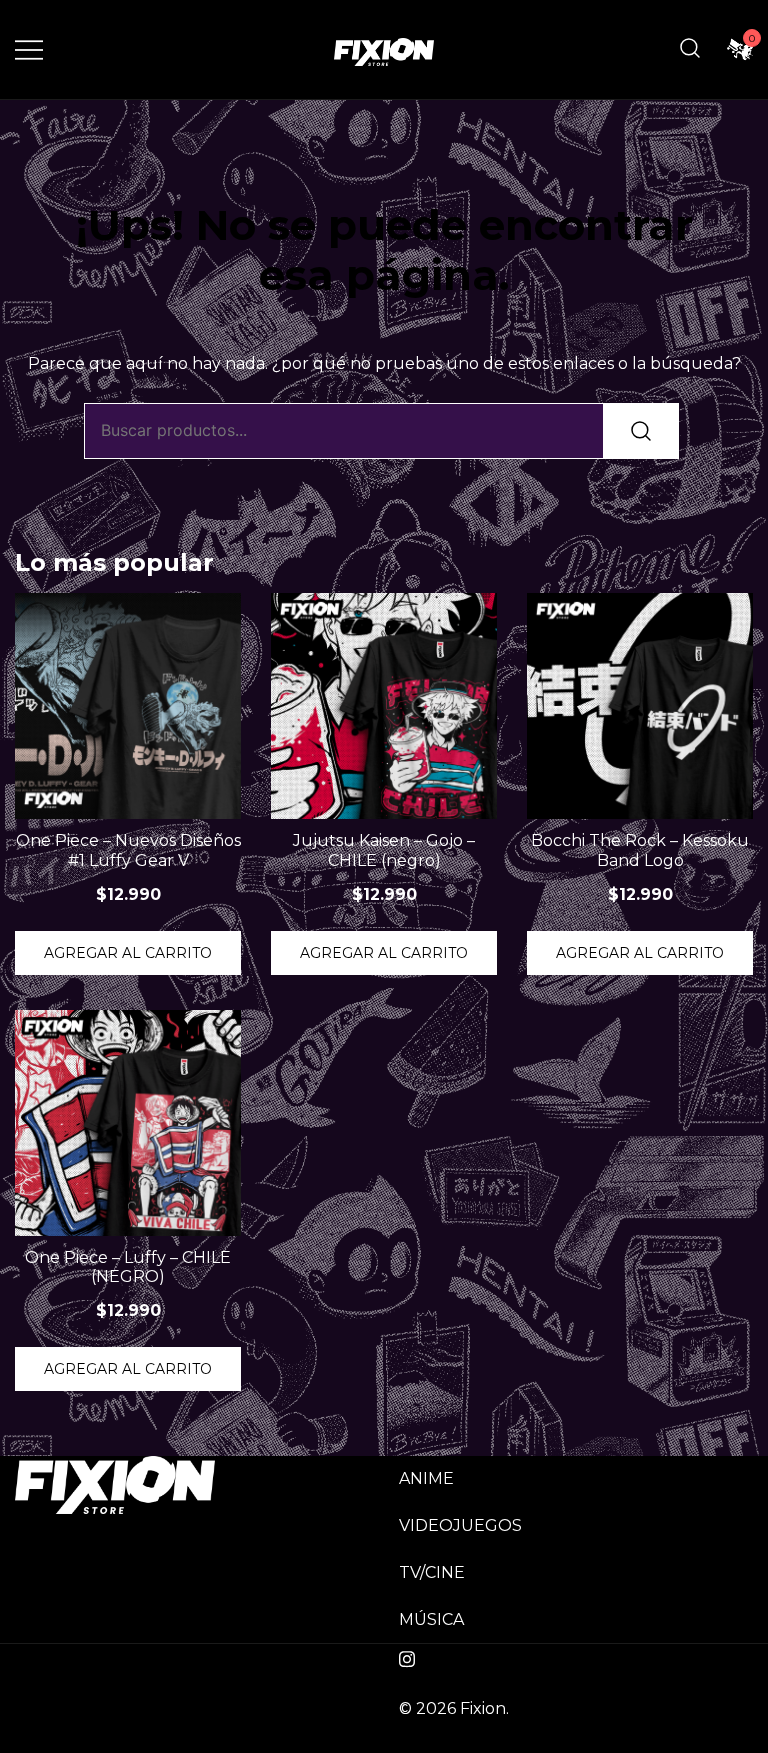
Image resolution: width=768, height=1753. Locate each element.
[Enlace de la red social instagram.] (407, 1656)
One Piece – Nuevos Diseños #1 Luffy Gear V (128, 850)
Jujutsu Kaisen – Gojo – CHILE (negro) (384, 850)
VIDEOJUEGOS (460, 1525)
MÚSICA (431, 1619)
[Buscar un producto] (690, 49)
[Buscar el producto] (641, 431)
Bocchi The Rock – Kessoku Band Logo (640, 850)
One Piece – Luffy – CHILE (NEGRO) (128, 1267)
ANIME (426, 1478)
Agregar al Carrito (128, 953)
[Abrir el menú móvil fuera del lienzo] (29, 49)
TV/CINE (432, 1572)
